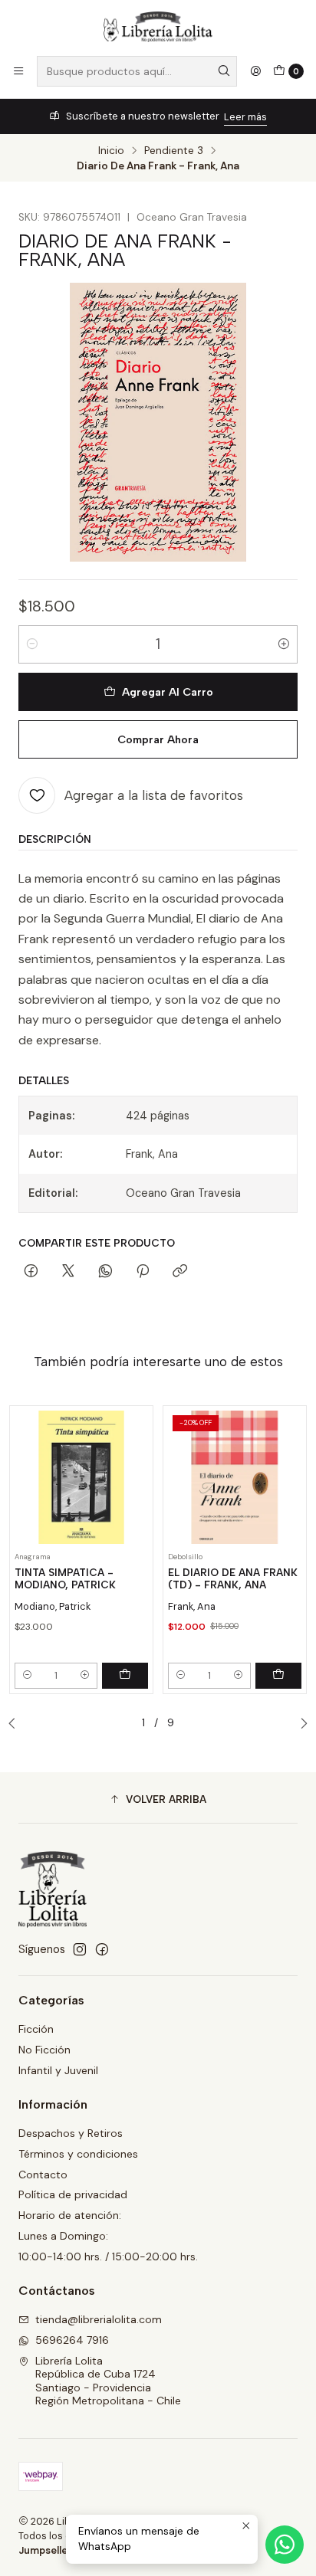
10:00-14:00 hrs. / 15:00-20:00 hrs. (108, 2256)
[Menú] (18, 71)
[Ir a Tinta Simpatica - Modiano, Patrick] (81, 1477)
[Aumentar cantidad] (284, 644)
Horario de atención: (70, 2215)
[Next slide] (300, 1724)
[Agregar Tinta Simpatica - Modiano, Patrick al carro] (125, 1676)
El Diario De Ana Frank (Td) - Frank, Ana (233, 1579)
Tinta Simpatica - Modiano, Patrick (65, 1579)
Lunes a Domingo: (63, 2236)
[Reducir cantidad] (32, 644)
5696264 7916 (72, 2340)
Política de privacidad (73, 2194)
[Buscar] (224, 71)
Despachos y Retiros (71, 2133)
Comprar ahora (158, 739)
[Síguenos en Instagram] (80, 1949)
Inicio (111, 151)
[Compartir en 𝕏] (68, 1272)
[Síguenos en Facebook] (102, 1949)
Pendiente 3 (174, 151)
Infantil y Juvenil (58, 2070)
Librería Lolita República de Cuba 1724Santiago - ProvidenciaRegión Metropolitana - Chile (108, 2381)
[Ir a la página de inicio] (158, 27)
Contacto (43, 2175)
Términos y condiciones (78, 2154)
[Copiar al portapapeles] (180, 1272)
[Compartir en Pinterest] (143, 1272)
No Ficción (44, 2050)
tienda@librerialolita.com (99, 2319)
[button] (158, 1800)
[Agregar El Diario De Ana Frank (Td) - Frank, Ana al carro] (278, 1676)
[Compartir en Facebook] (31, 1272)
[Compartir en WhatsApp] (105, 1272)
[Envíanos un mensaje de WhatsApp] (285, 2545)
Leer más (245, 117)
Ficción (36, 2029)
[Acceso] (255, 71)
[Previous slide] (16, 1724)
